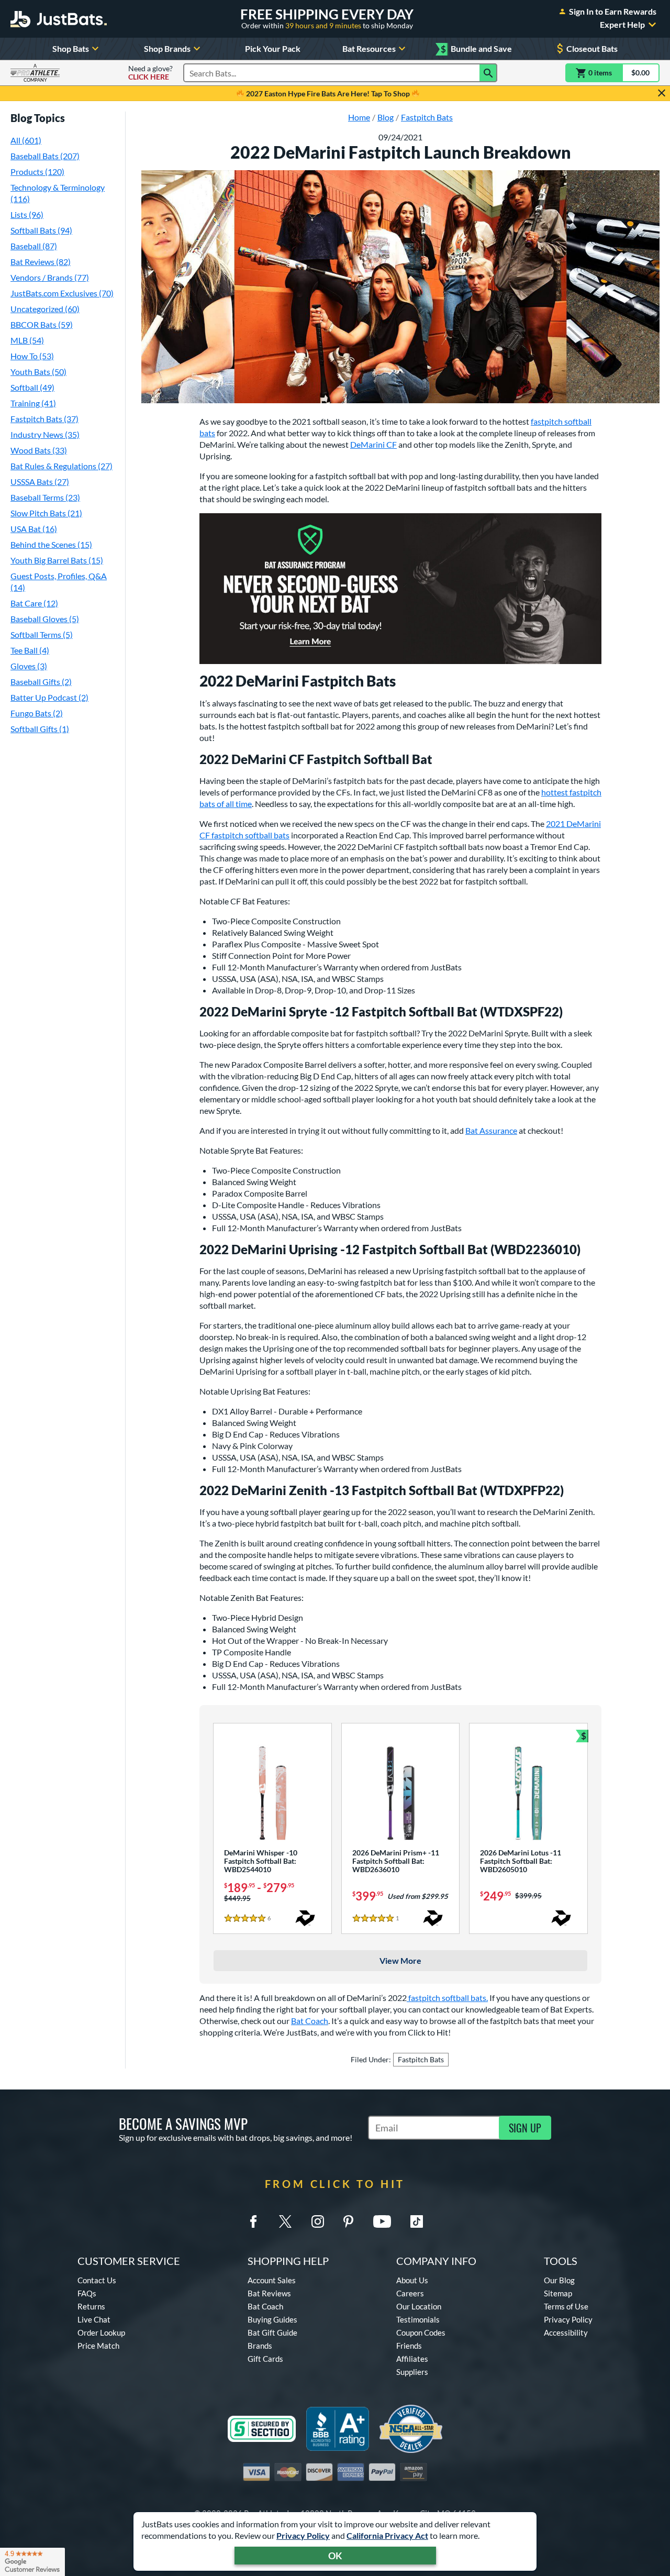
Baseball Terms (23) (45, 497)
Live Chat (94, 2319)
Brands (260, 2346)
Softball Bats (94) (41, 230)
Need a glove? (150, 73)
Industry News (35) (45, 434)
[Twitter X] (285, 2221)
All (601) (26, 140)
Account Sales (272, 2280)
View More (400, 1960)
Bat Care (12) (34, 603)
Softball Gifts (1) (40, 729)
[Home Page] (59, 19)
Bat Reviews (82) (41, 262)
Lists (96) (27, 214)
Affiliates (412, 2359)
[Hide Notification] (662, 93)
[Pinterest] (348, 2221)
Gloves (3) (29, 666)
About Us (412, 2280)
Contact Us (97, 2280)
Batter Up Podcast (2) (49, 697)
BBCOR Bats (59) (42, 324)
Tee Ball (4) (30, 650)
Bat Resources (369, 48)
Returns (91, 2306)
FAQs (87, 2293)
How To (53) (32, 356)
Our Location (419, 2306)
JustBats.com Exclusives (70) (62, 293)
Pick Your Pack (273, 48)
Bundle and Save (476, 49)
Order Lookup (101, 2332)
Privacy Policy (303, 2535)
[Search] (488, 73)
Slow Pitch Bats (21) (46, 513)
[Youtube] (382, 2221)
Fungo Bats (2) (37, 713)
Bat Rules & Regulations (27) (62, 466)
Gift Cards (265, 2359)
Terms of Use (566, 2306)
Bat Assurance (491, 1130)
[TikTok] (417, 2221)
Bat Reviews (269, 2293)
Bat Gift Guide (272, 2332)
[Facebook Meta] (253, 2221)
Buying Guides (272, 2319)
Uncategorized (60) (45, 309)
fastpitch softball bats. (447, 1998)
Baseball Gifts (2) (41, 682)
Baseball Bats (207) (45, 156)
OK (335, 2556)
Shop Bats (71, 48)
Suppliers (412, 2372)
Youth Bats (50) (38, 372)
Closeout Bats (592, 48)
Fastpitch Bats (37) (44, 419)
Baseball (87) (34, 246)
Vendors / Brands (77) (50, 277)
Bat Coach (310, 2021)
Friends (409, 2346)
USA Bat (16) (34, 529)
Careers (410, 2293)
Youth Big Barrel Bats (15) (57, 560)
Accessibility (566, 2332)
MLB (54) (27, 340)
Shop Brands (167, 48)
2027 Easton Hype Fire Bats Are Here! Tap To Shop (328, 93)
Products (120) (37, 172)
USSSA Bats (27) (40, 482)
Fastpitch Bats (421, 2059)
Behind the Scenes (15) (51, 544)
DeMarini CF (373, 444)
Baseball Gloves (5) (45, 619)
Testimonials (418, 2319)
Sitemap (558, 2293)
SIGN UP (525, 2128)
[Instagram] (318, 2221)
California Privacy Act (387, 2535)
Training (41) (33, 403)
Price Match (98, 2346)
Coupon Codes (421, 2332)
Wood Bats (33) (39, 450)
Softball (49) (32, 387)
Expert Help (622, 25)
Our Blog (559, 2280)
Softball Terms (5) (42, 634)
